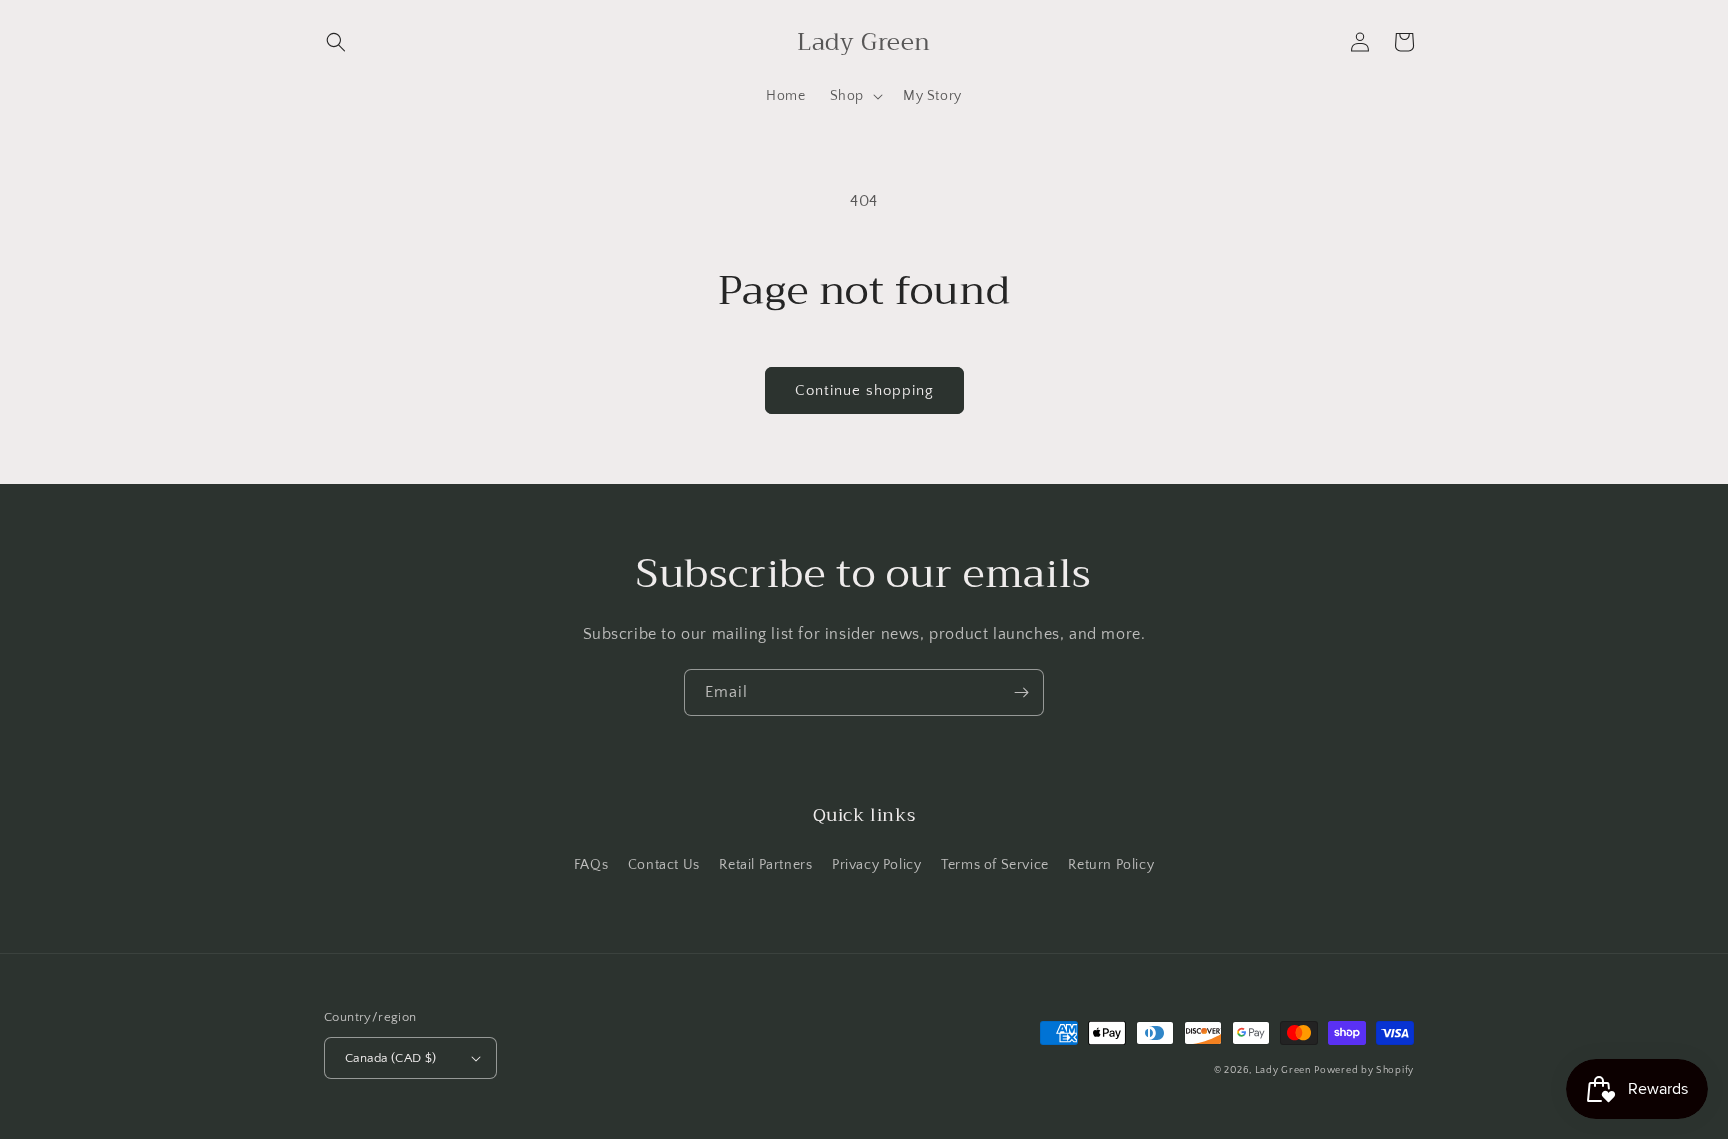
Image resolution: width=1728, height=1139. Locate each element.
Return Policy (1111, 865)
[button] (336, 42)
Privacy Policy (876, 865)
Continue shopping (864, 390)
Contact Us (664, 865)
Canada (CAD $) (391, 1058)
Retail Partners (765, 865)
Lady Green (1283, 1070)
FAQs (591, 865)
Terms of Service (995, 865)
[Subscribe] (1021, 692)
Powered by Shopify (1364, 1070)
